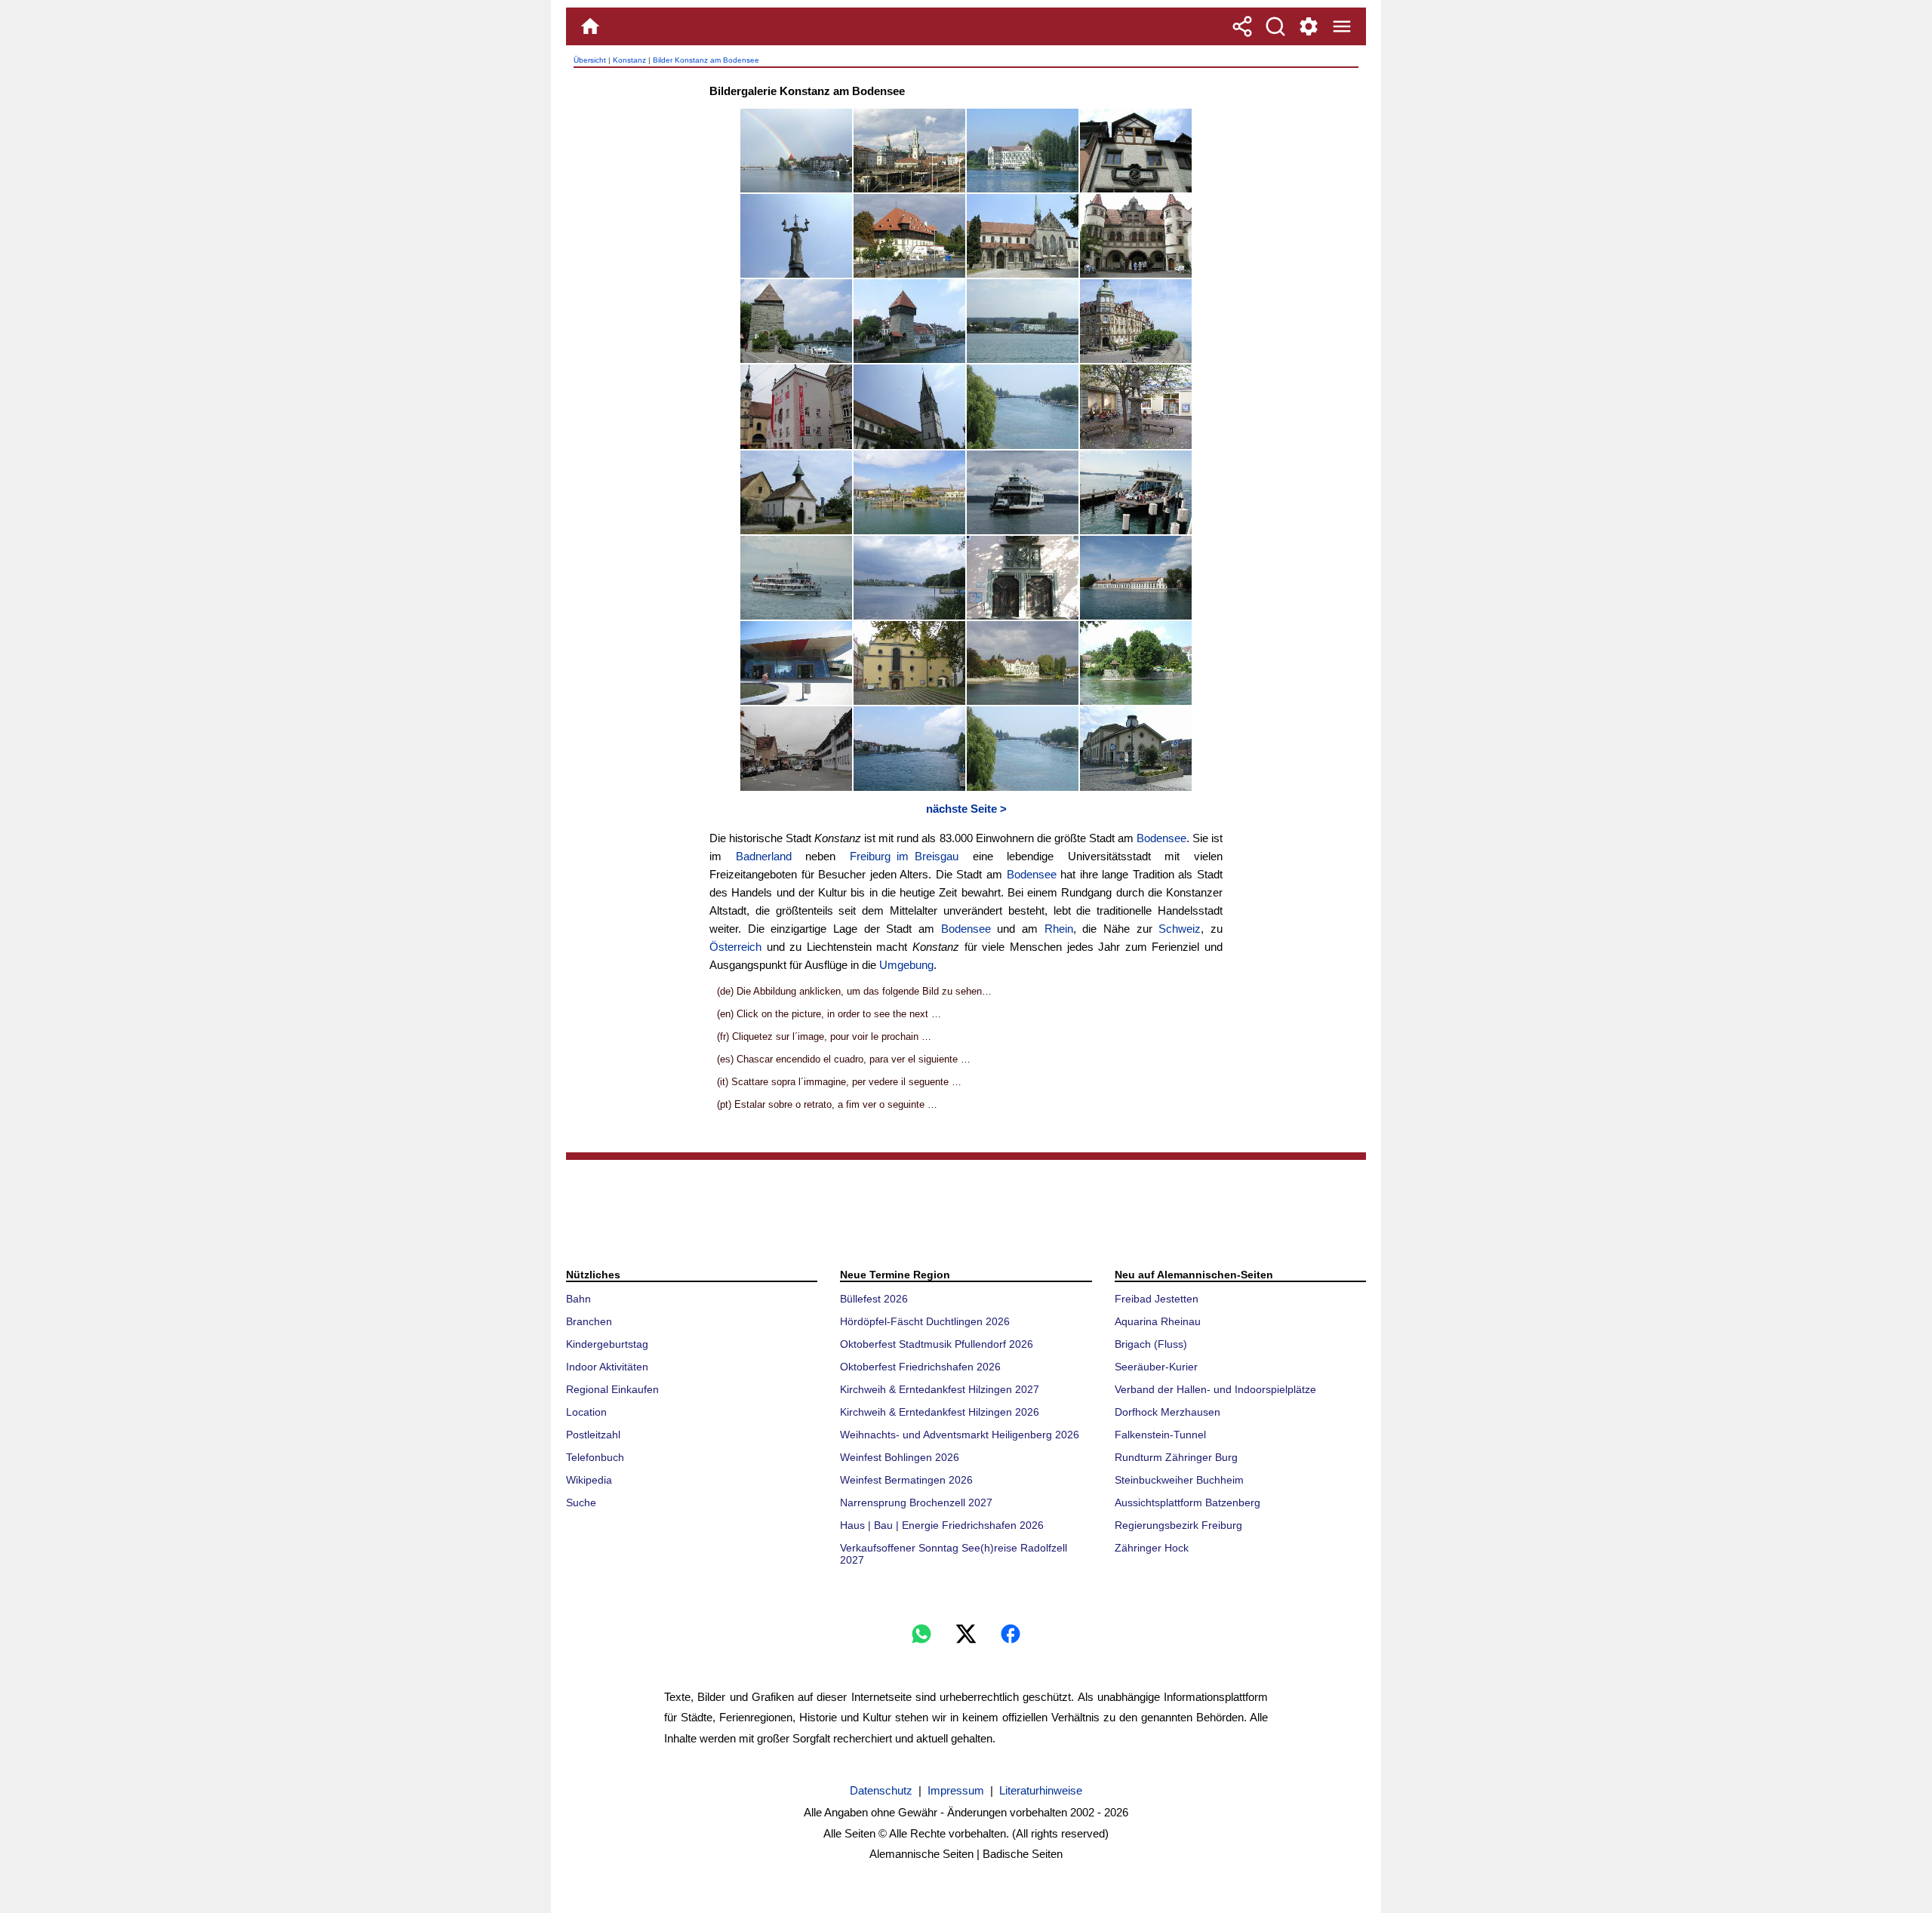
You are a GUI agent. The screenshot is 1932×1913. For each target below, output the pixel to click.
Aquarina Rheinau (1158, 1321)
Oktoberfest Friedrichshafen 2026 (920, 1367)
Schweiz (1180, 929)
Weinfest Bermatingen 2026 (906, 1480)
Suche (581, 1502)
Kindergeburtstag (607, 1344)
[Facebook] (1011, 1634)
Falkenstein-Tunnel (1160, 1435)
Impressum (956, 1790)
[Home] (590, 26)
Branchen (589, 1321)
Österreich (735, 947)
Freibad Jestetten (1157, 1299)
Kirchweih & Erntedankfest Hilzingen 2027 (940, 1389)
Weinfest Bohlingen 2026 (900, 1457)
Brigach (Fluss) (1151, 1344)
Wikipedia (589, 1480)
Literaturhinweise (1041, 1790)
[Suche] (1275, 26)
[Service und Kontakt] (1309, 26)
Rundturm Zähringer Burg (1176, 1457)
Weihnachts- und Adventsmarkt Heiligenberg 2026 (960, 1435)
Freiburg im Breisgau (904, 856)
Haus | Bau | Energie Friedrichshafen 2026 (942, 1525)
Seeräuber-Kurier (1156, 1367)
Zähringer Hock (1152, 1548)
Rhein (1059, 929)
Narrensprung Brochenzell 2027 (916, 1502)
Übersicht (590, 60)
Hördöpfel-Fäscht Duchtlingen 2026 (925, 1321)
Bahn (578, 1299)
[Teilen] (1242, 26)
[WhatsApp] (921, 1634)
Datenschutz (881, 1790)
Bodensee (1161, 838)
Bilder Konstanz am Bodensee (706, 60)
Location (586, 1412)
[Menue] (1342, 26)
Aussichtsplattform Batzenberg (1188, 1502)
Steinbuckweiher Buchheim (1179, 1480)
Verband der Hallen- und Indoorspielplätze (1215, 1389)
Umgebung (906, 965)
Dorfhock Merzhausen (1168, 1412)
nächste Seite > (966, 809)
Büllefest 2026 (874, 1299)
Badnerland (764, 856)
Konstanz (629, 60)
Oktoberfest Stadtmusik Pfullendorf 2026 (937, 1344)
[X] (966, 1634)
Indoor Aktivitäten (607, 1367)
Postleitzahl (593, 1435)
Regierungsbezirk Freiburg (1178, 1525)
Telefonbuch (595, 1457)
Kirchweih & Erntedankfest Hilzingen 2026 (940, 1412)
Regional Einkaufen (612, 1389)
